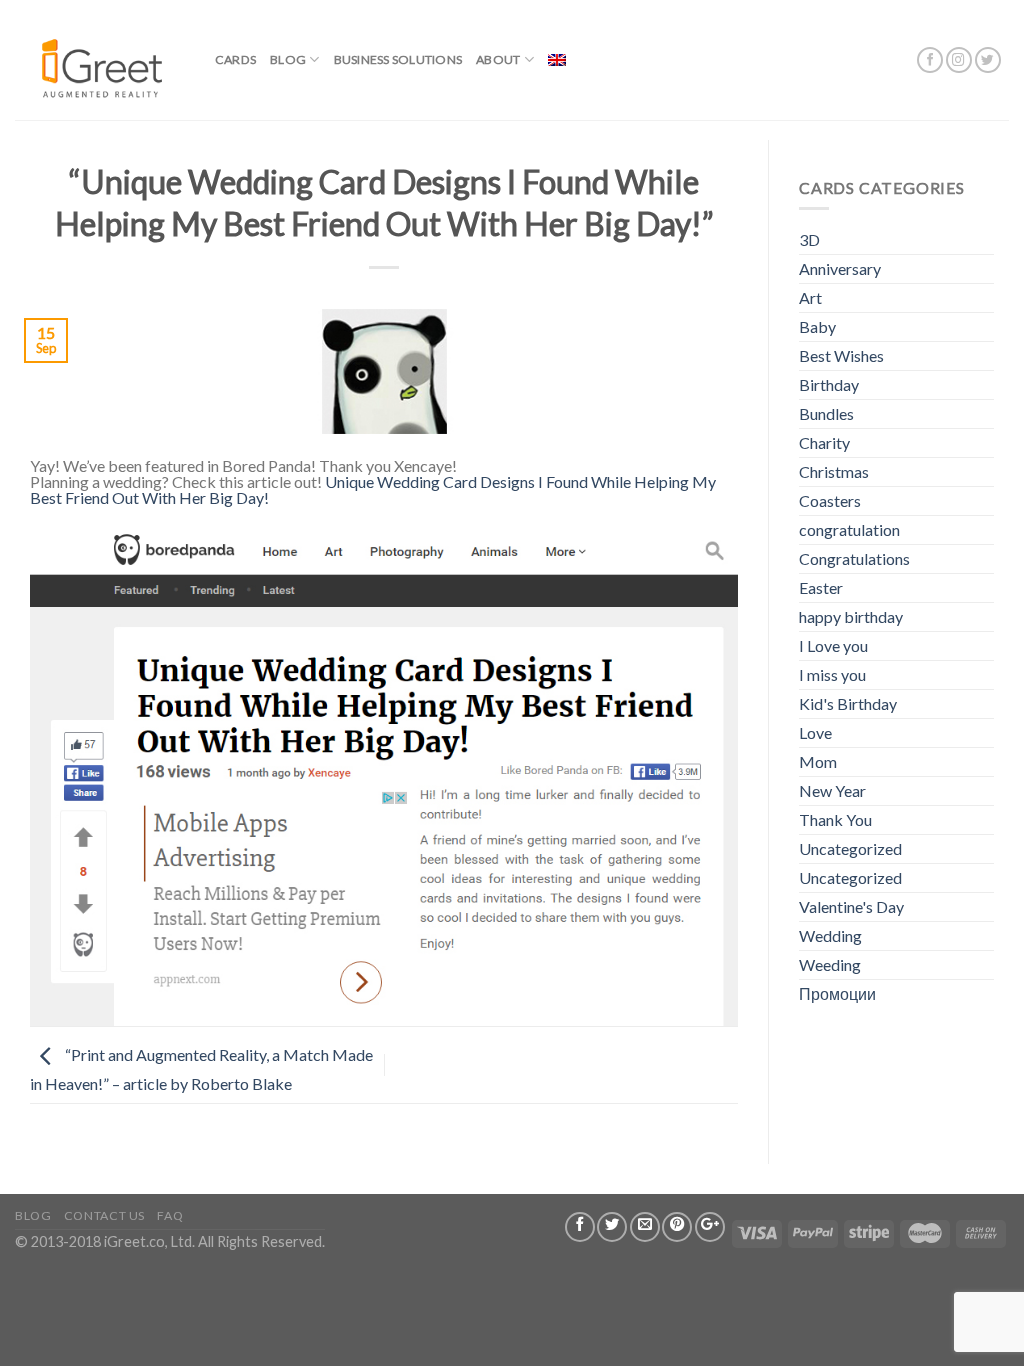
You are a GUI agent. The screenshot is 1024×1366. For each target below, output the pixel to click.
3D (809, 239)
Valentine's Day (851, 906)
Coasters (830, 500)
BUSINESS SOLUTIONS (398, 59)
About (498, 59)
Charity (824, 442)
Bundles (826, 413)
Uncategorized (850, 848)
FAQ (170, 1215)
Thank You (835, 819)
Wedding (830, 935)
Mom (818, 761)
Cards (235, 59)
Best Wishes (841, 355)
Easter (821, 587)
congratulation (849, 529)
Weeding (830, 964)
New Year (832, 790)
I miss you (832, 674)
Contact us (104, 1215)
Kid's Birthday (848, 703)
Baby (817, 326)
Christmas (834, 471)
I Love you (833, 645)
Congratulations (854, 558)
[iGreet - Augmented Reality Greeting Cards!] (100, 59)
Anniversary (840, 268)
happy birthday (851, 616)
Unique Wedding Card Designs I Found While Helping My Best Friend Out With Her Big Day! (373, 489)
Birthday (829, 384)
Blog (288, 59)
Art (810, 297)
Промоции (837, 993)
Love (815, 732)
